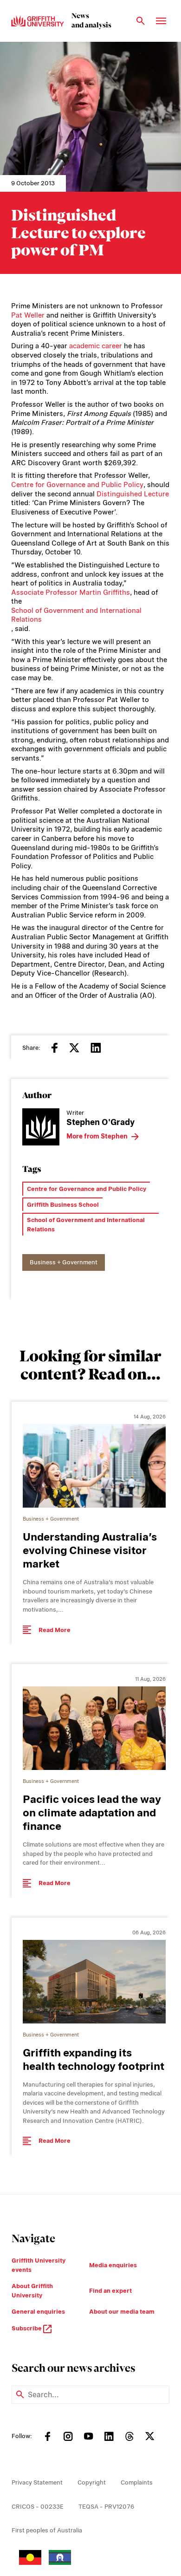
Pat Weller (28, 315)
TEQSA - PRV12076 (106, 2507)
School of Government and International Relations (76, 615)
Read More (55, 1630)
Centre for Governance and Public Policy (77, 485)
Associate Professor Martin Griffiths (71, 592)
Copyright (92, 2482)
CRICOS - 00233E (38, 2507)
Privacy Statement (37, 2482)
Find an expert (110, 2291)
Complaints (137, 2482)
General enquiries (38, 2312)
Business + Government (64, 1262)
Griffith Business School (63, 1205)
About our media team (122, 2312)
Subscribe (27, 2328)
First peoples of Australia (47, 2530)
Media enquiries (113, 2265)
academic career (96, 346)
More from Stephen (97, 1136)
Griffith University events (39, 2265)
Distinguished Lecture (133, 494)
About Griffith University (32, 2291)
